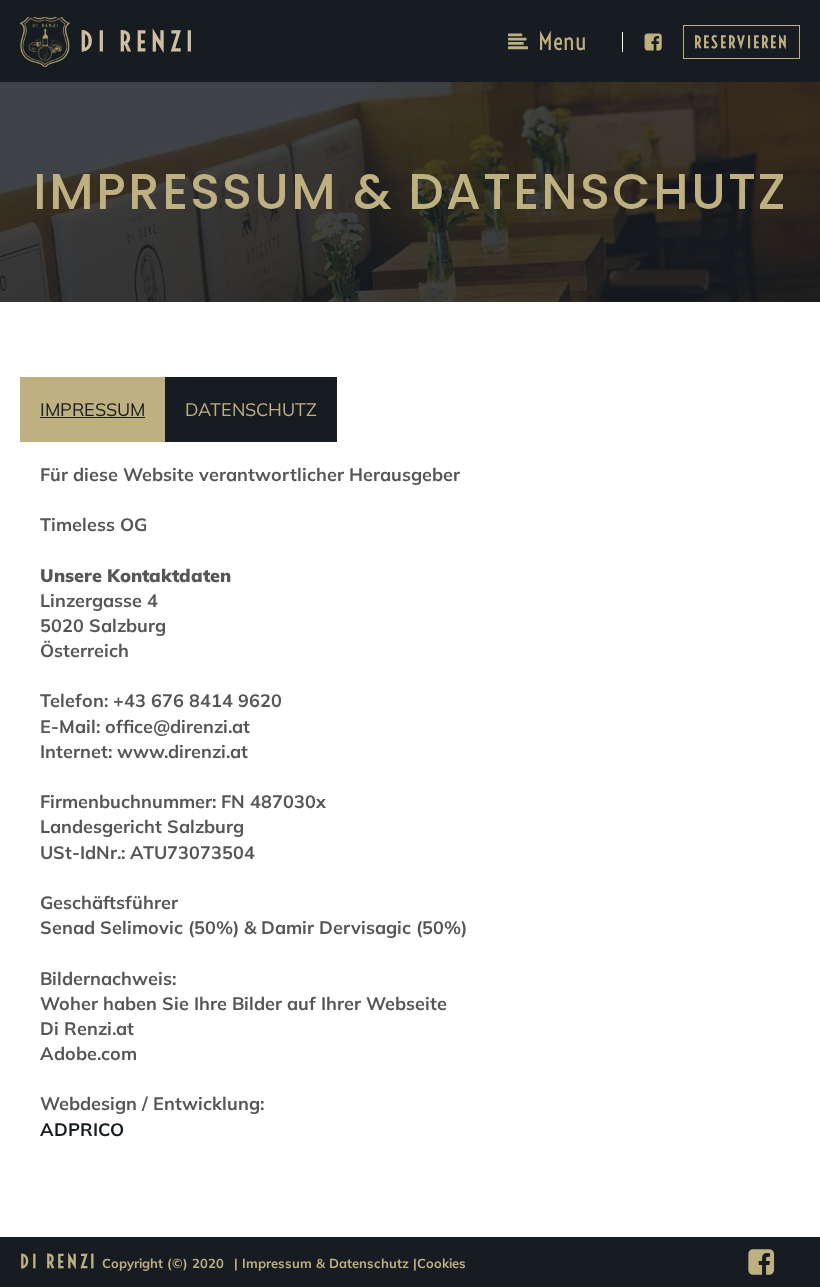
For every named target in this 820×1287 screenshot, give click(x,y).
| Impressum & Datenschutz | (325, 1263)
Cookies (441, 1263)
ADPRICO (82, 1129)
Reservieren (741, 42)
